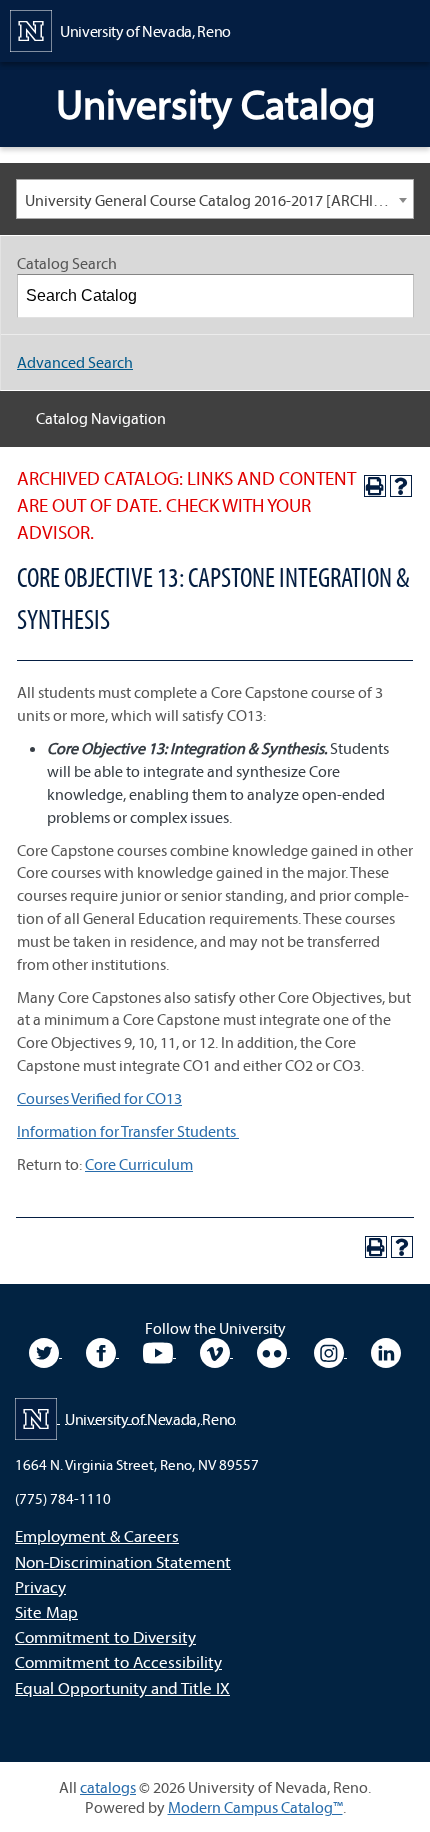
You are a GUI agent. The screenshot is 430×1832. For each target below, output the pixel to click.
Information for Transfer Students (128, 1131)
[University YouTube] (159, 1351)
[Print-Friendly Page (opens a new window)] (375, 486)
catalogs (108, 1787)
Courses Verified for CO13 (99, 1098)
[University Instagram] (330, 1351)
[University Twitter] (45, 1351)
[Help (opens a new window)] (401, 486)
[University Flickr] (273, 1351)
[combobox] (215, 199)
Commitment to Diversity (105, 1636)
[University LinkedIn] (386, 1351)
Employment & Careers (97, 1535)
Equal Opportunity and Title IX (122, 1687)
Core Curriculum (139, 1164)
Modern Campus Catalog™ (255, 1807)
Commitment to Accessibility (118, 1661)
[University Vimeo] (216, 1351)
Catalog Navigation (101, 418)
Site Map (46, 1611)
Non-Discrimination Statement (123, 1561)
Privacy (40, 1586)
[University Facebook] (102, 1351)
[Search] (393, 296)
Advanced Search (75, 362)
